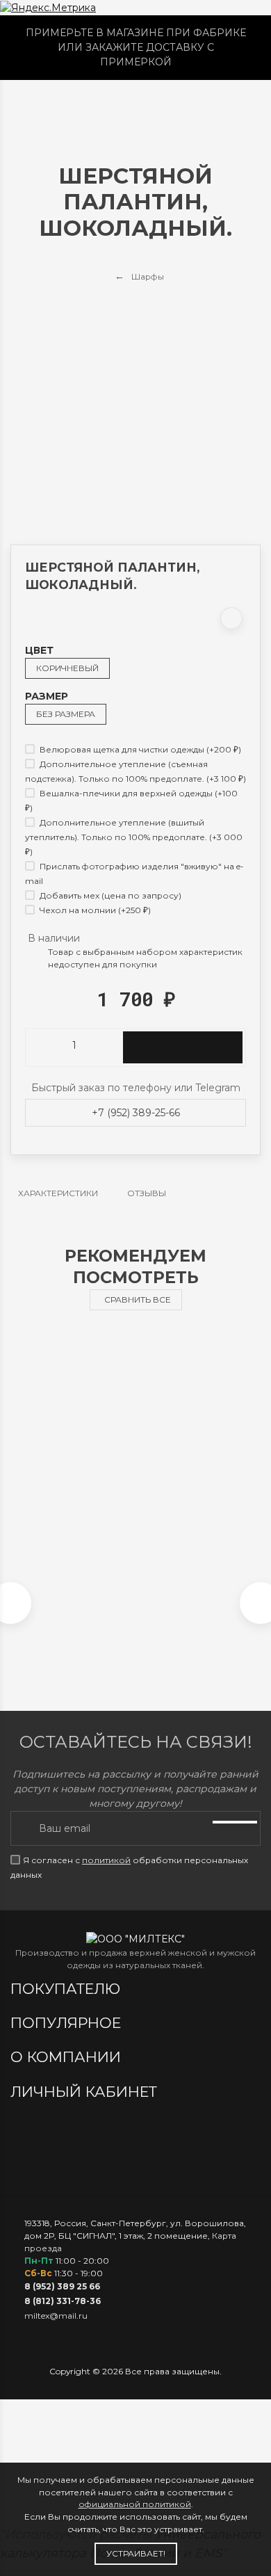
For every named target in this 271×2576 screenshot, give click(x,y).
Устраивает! (136, 2553)
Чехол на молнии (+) (94, 910)
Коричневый (67, 668)
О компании (68, 2057)
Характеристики (58, 1193)
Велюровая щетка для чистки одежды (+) (139, 749)
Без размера (66, 714)
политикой (106, 1860)
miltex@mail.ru (56, 2316)
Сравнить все (138, 1299)
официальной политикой (135, 2504)
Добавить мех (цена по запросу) (109, 895)
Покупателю (67, 1989)
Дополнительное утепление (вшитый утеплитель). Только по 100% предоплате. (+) (134, 837)
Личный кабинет (86, 2092)
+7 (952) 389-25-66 (136, 1113)
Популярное (68, 2023)
